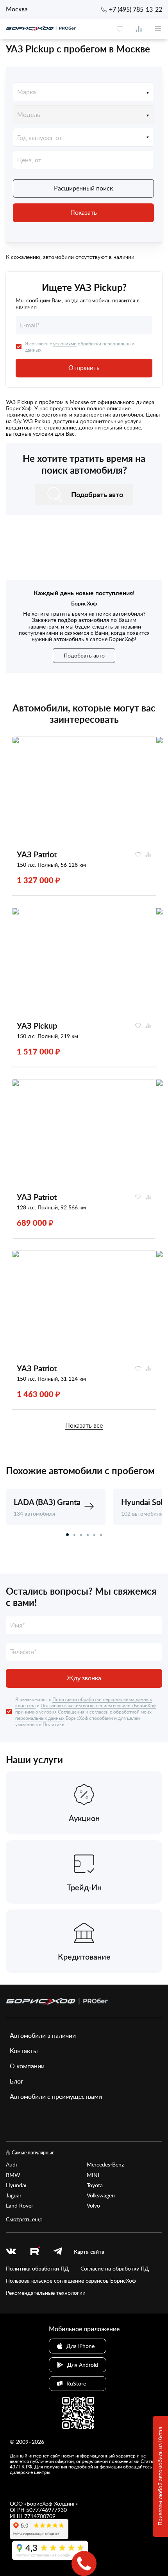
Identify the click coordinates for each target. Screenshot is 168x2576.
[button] (67, 1535)
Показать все (84, 1426)
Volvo (93, 2206)
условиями (65, 343)
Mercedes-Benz (105, 2165)
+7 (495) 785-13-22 (136, 9)
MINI (93, 2175)
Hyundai (16, 2185)
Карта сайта (89, 2252)
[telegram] (58, 2252)
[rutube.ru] (35, 2252)
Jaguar (14, 2195)
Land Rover (20, 2206)
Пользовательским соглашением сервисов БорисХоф (98, 1705)
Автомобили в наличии (43, 2035)
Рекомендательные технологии (46, 2293)
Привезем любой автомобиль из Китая (160, 2477)
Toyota (95, 2185)
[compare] (139, 29)
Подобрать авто (84, 655)
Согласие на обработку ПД (115, 2269)
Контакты (24, 2051)
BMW (13, 2175)
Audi (11, 2165)
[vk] (11, 2252)
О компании (27, 2066)
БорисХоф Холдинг (51, 2503)
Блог (17, 2081)
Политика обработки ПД (37, 2269)
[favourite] (120, 29)
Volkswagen (101, 2195)
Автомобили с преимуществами (56, 2096)
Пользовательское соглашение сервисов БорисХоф (71, 2281)
